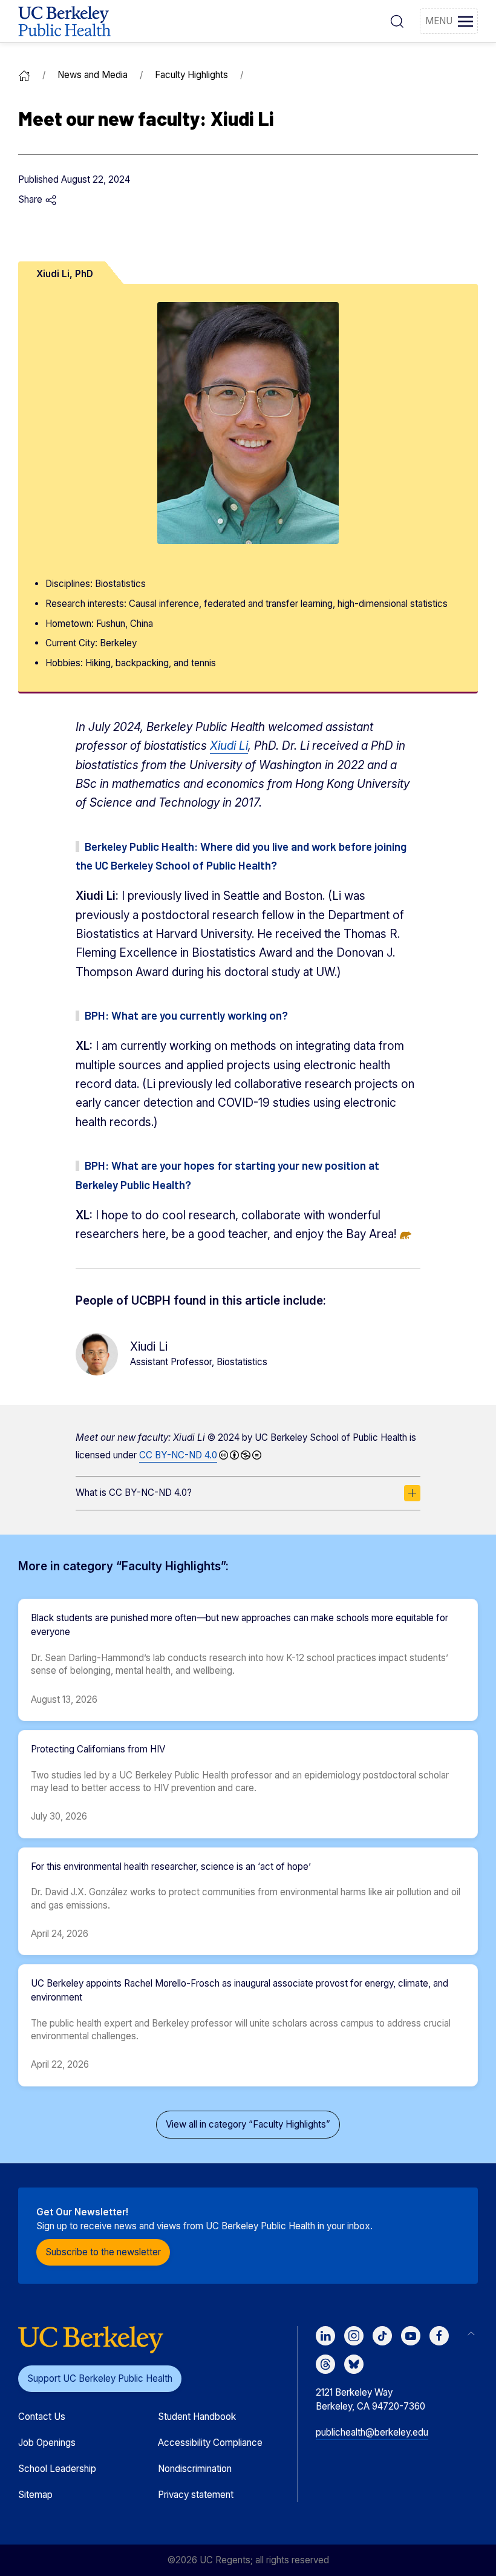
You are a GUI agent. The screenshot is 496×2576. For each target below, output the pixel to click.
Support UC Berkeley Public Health (100, 2378)
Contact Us (42, 2417)
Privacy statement (196, 2495)
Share (31, 199)
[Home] (24, 75)
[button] (397, 21)
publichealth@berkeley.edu (372, 2432)
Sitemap (35, 2495)
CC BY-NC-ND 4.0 (178, 1455)
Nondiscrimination (195, 2469)
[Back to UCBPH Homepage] (64, 21)
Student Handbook (197, 2417)
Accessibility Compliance (210, 2443)
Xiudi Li (229, 746)
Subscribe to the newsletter (103, 2252)
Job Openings (47, 2443)
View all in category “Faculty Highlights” (248, 2124)
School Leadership (57, 2469)
